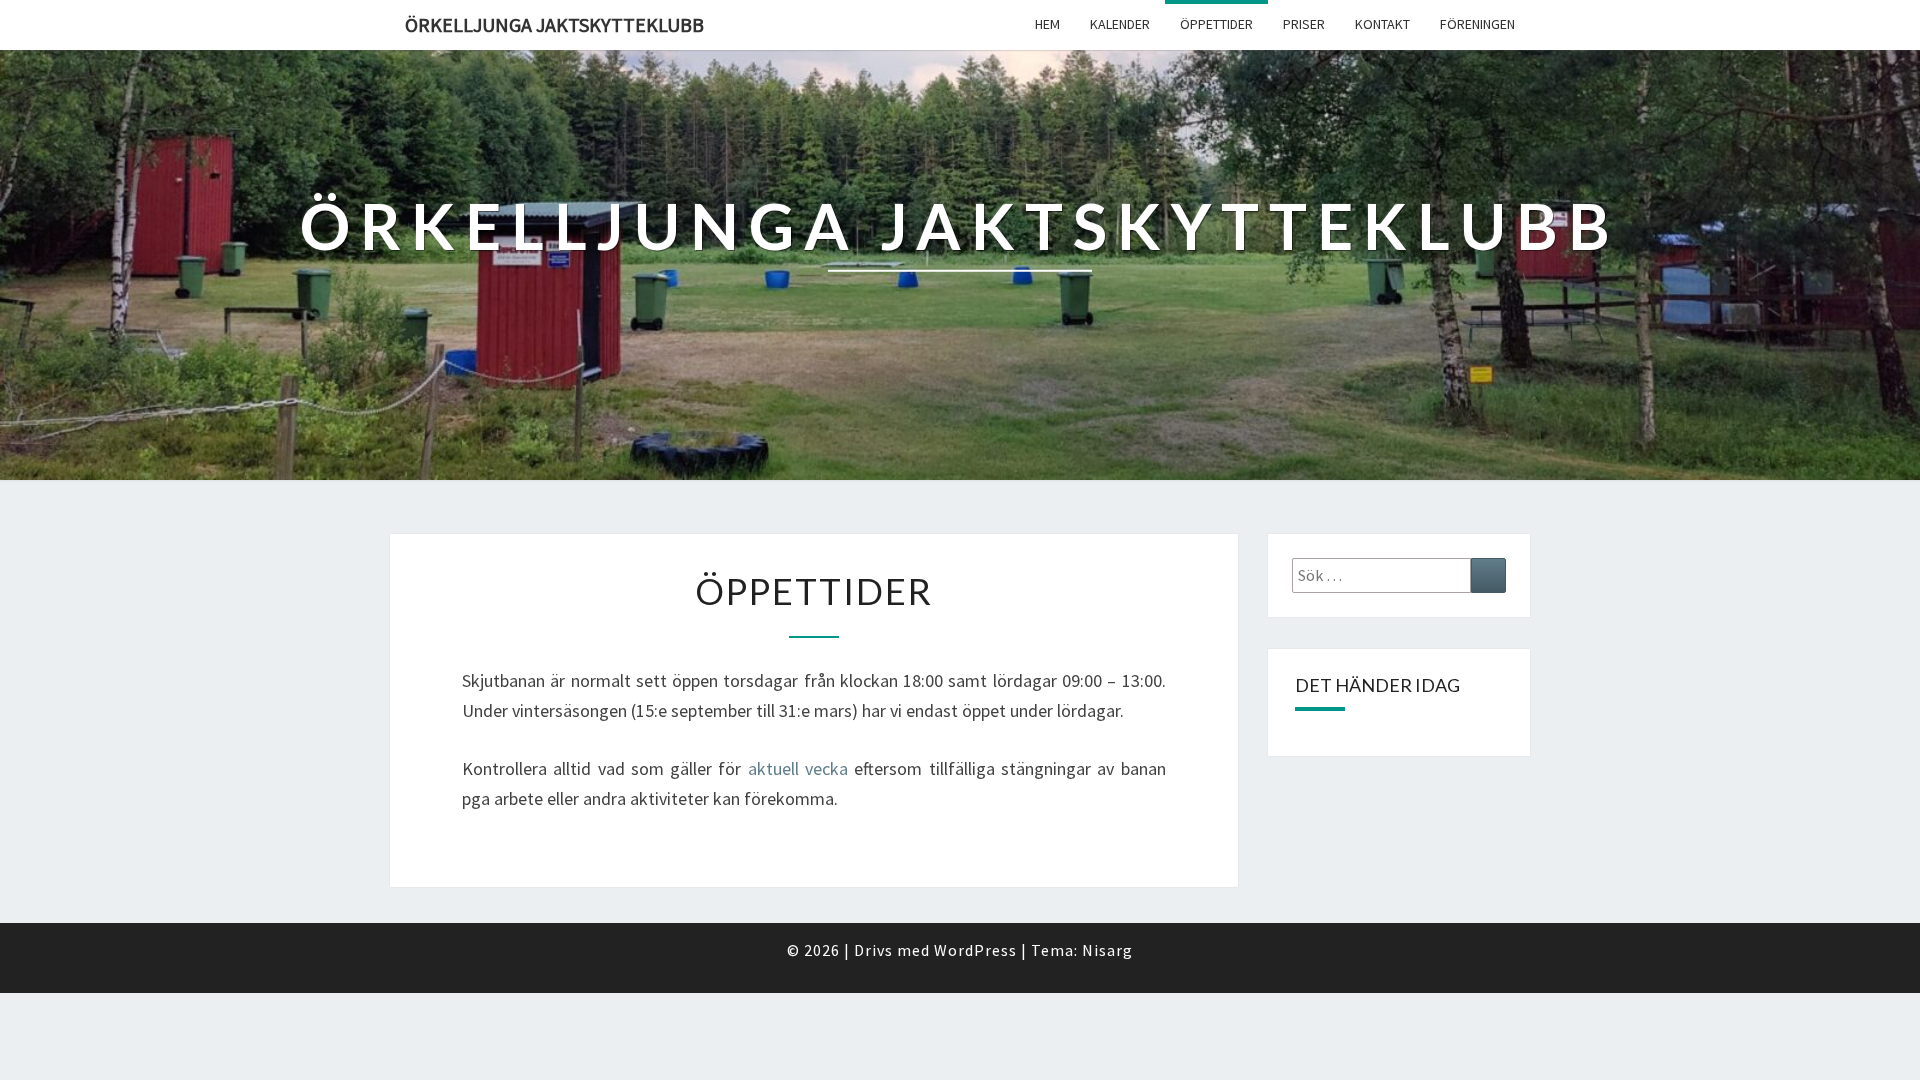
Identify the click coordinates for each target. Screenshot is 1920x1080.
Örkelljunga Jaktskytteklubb (554, 24)
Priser (1304, 24)
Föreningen (1477, 24)
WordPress (975, 950)
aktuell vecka (798, 768)
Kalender (1120, 24)
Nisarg (1107, 950)
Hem (1047, 24)
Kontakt (1382, 24)
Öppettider (1216, 24)
